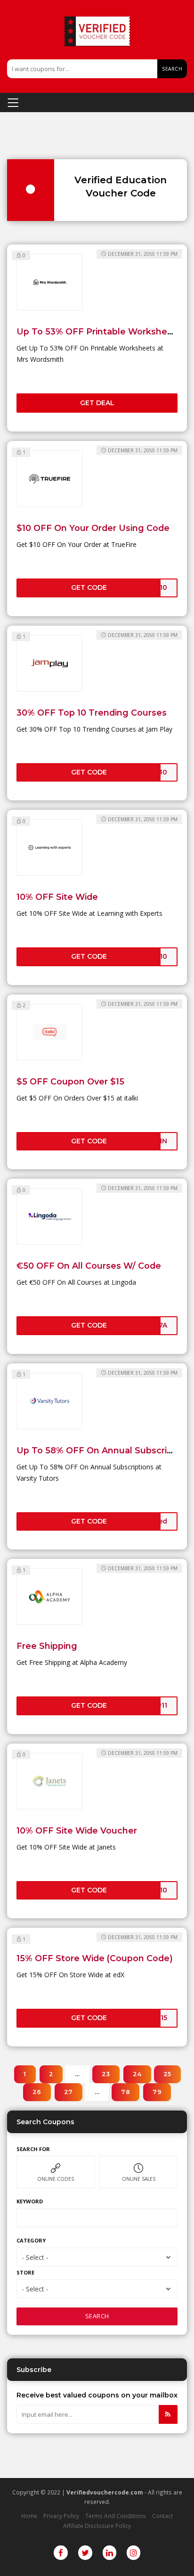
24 (137, 2074)
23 (106, 2074)
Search (172, 69)
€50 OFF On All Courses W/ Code (89, 1266)
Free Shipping (47, 1646)
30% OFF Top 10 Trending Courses (92, 713)
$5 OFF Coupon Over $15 (70, 1081)
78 (125, 2092)
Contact (162, 2516)
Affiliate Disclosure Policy (97, 2526)
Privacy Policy (61, 2516)
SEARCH (97, 2316)
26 (37, 2092)
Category (31, 2240)
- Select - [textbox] (35, 2257)
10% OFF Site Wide (57, 897)
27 (69, 2092)
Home (29, 2516)
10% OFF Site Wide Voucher (77, 1830)
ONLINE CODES (56, 2179)
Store (25, 2272)
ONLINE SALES (139, 2179)
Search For (33, 2149)
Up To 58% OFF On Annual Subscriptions (105, 1450)
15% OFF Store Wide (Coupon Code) (95, 1958)
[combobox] (97, 2257)
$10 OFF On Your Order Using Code (93, 528)
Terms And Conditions (116, 2516)
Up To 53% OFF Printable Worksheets (99, 331)
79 (157, 2092)
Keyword (30, 2201)
